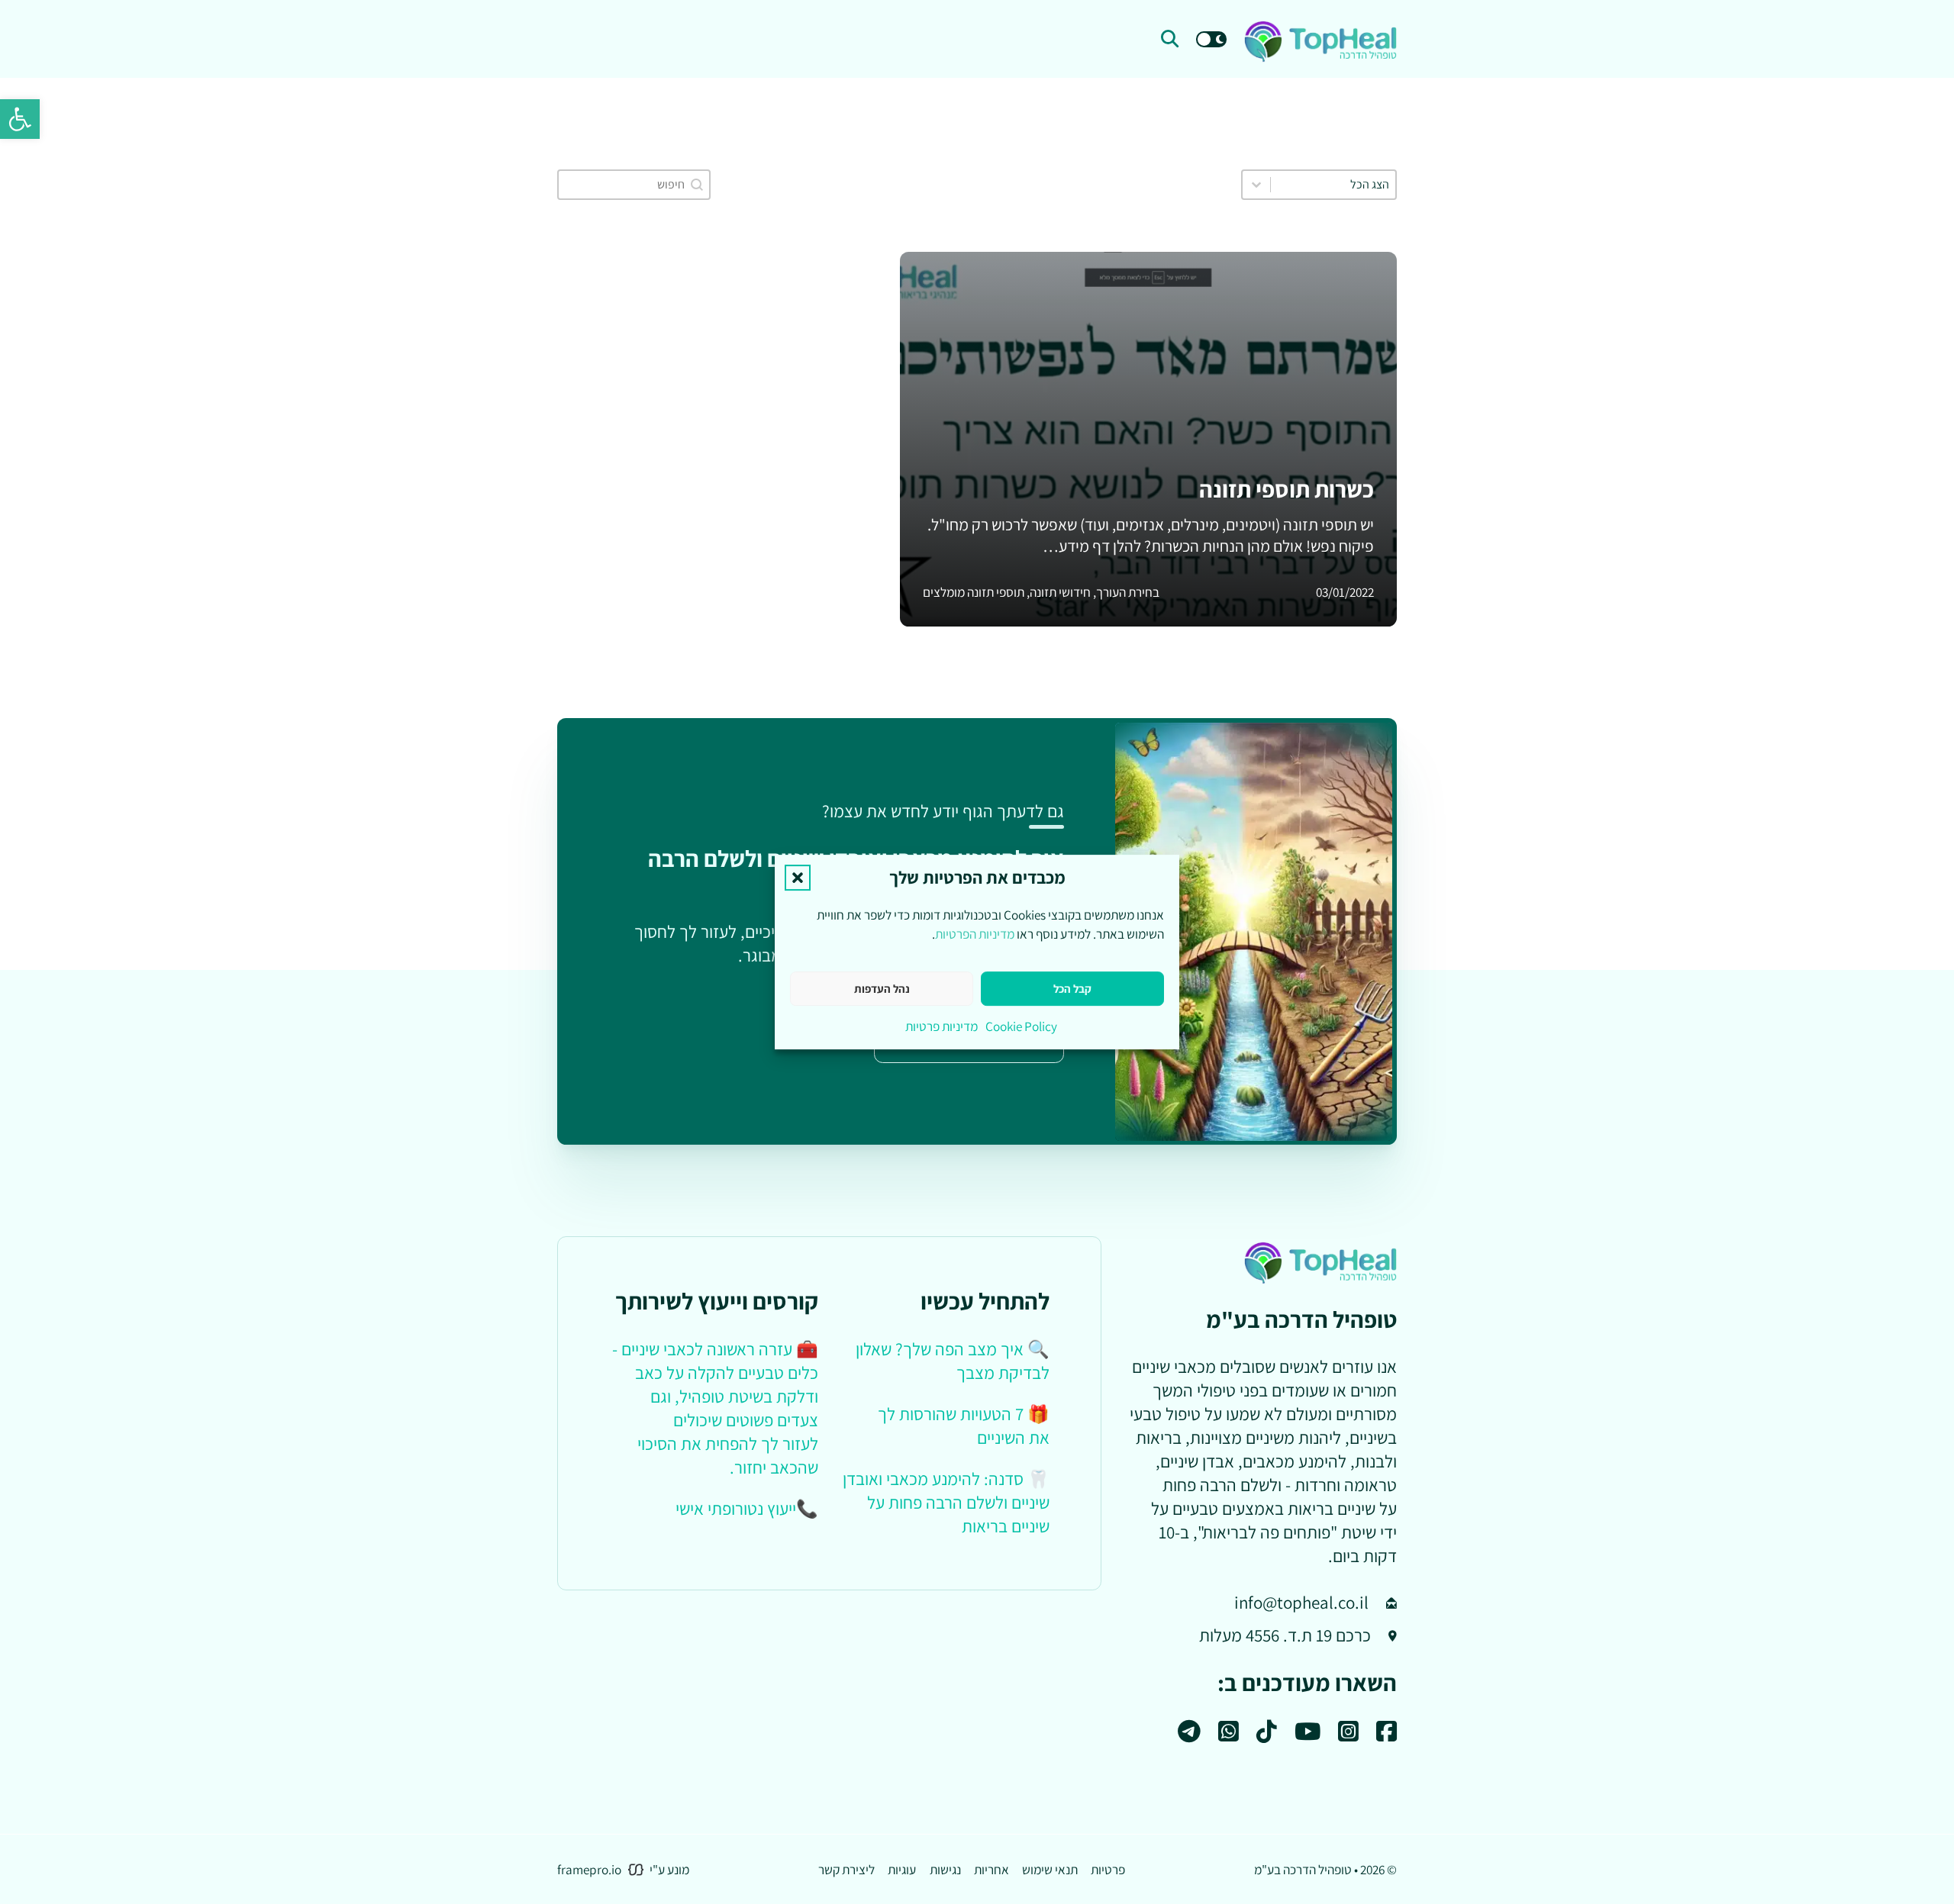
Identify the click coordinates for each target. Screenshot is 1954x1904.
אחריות (992, 1869)
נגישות (945, 1869)
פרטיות (1108, 1869)
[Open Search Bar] (1170, 39)
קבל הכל (1072, 989)
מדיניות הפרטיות (975, 934)
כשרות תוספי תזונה (1287, 489)
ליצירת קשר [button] (846, 1869)
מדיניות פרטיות (942, 1026)
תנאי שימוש (1050, 1869)
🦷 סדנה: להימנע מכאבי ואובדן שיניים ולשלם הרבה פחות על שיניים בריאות (946, 1503)
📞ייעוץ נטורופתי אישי (747, 1509)
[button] (20, 119)
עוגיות (902, 1869)
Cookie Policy (1021, 1026)
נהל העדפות (882, 989)
